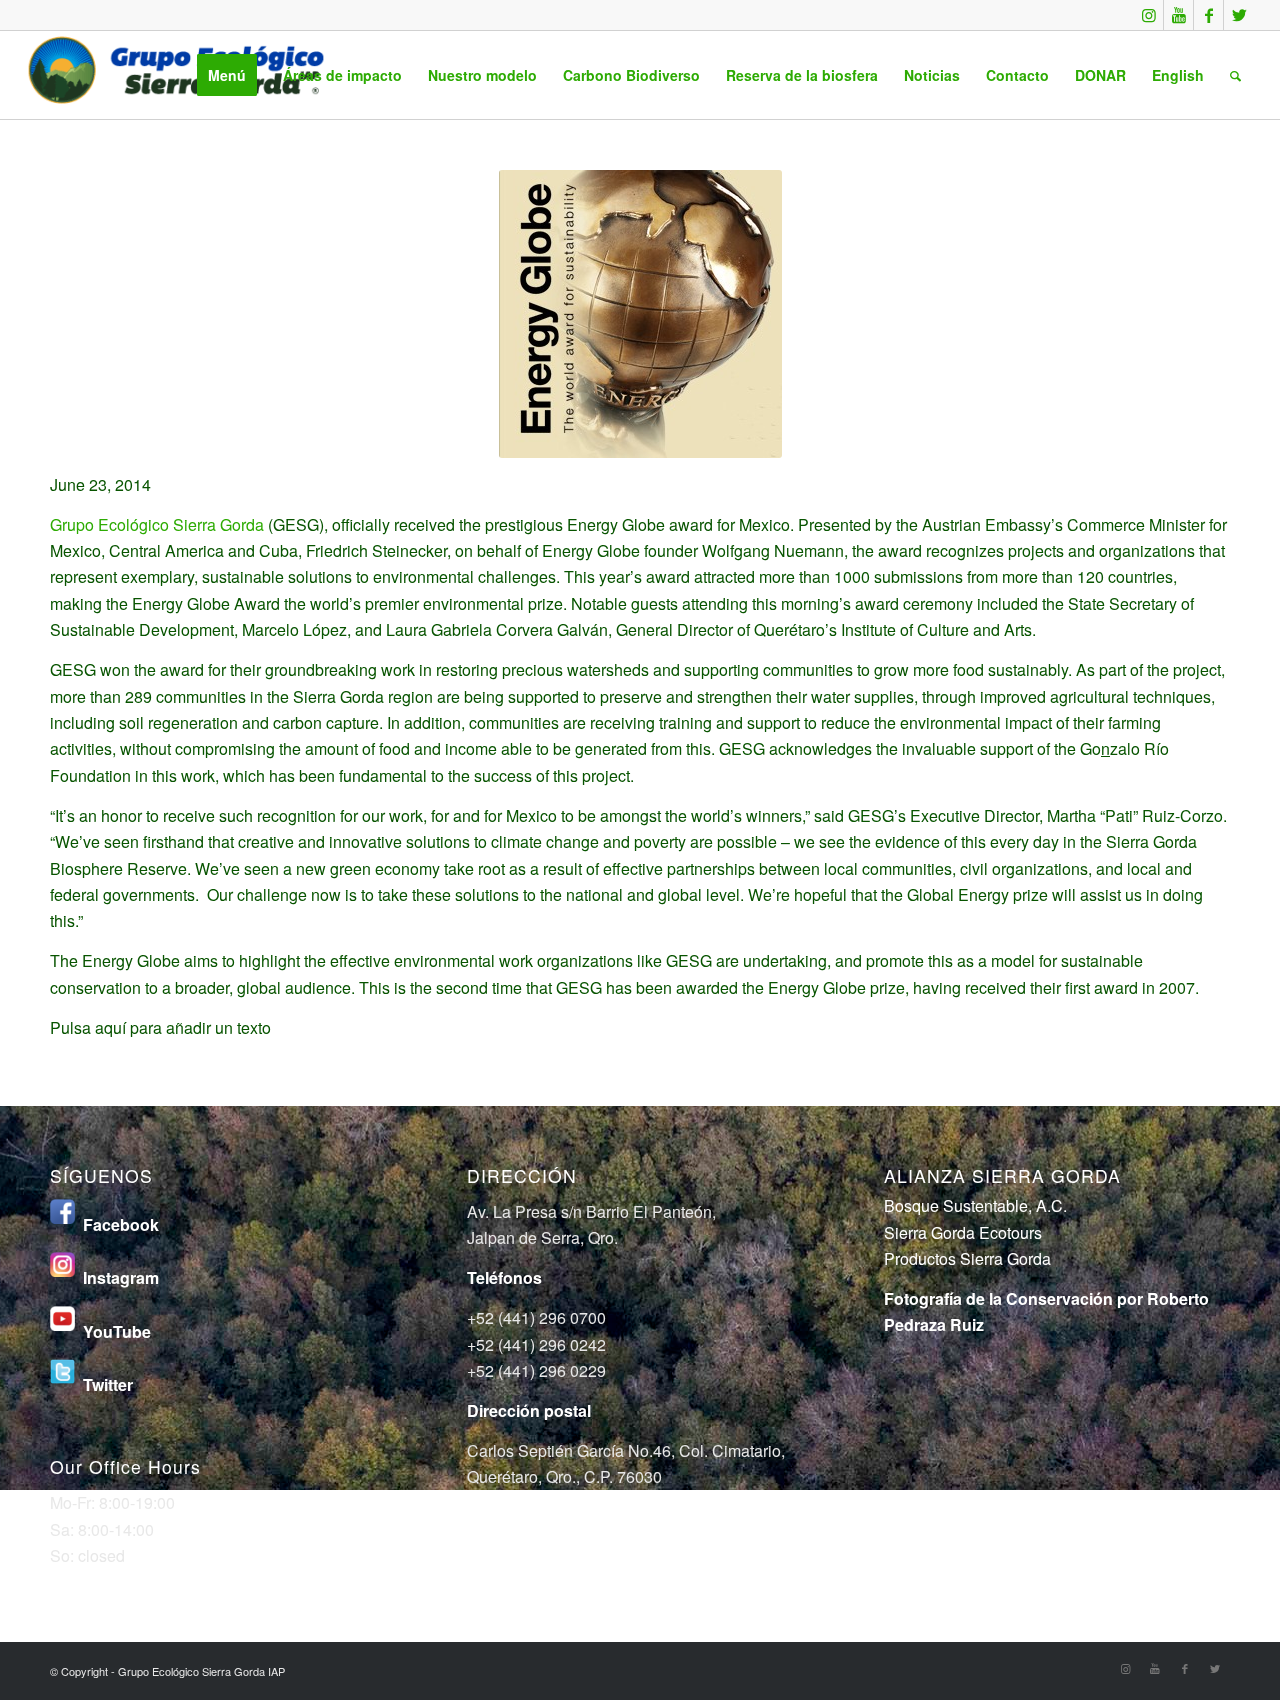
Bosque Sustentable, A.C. (975, 1205)
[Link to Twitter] (1239, 15)
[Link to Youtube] (1178, 15)
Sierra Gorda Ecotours (963, 1232)
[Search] (1235, 75)
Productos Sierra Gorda (967, 1258)
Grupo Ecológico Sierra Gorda (157, 524)
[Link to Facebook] (1208, 15)
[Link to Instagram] (1148, 15)
